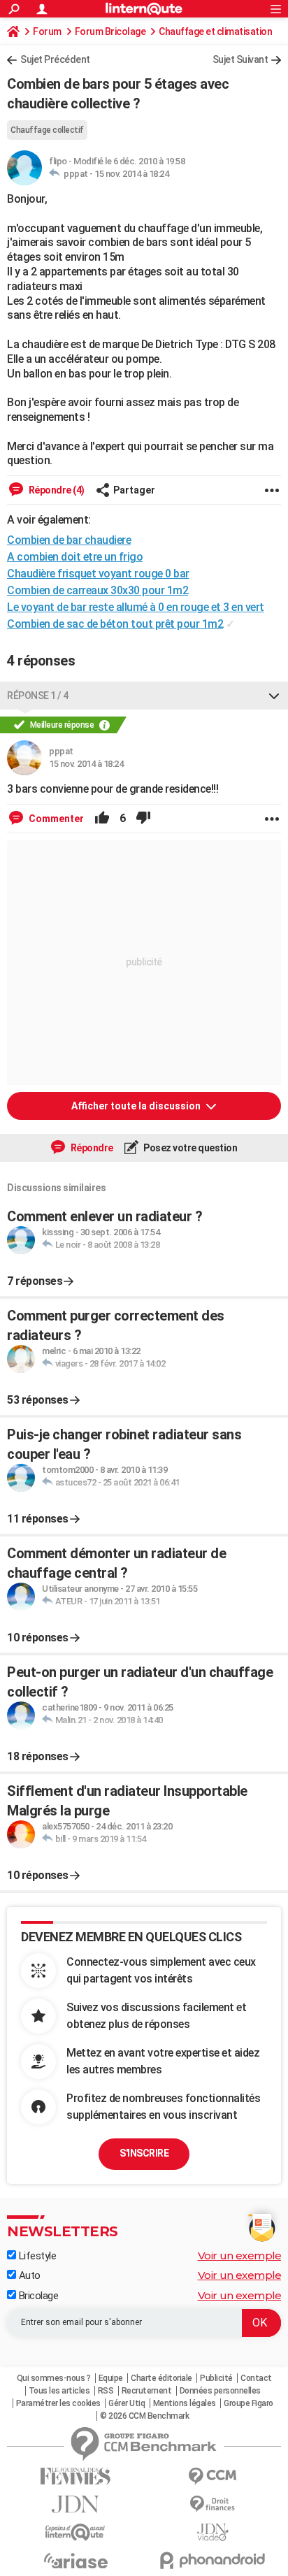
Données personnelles (220, 2391)
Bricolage (37, 2296)
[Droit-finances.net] (213, 2504)
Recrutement (147, 2391)
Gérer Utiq (127, 2403)
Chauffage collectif (47, 130)
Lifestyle (36, 2256)
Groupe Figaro (249, 2403)
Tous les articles (59, 2391)
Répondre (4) (56, 490)
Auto (28, 2275)
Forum (47, 31)
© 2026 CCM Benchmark (144, 2416)
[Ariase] (75, 2561)
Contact (256, 2378)
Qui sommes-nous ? (54, 2378)
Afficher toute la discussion (137, 1106)
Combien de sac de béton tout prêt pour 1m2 (115, 624)
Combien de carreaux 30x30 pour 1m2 (98, 590)
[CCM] (213, 2476)
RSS (106, 2391)
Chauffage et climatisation (215, 31)
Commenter (55, 819)
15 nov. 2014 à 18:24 (131, 174)
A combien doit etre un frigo (75, 557)
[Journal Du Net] (75, 2504)
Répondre (91, 1148)
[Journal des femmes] (75, 2476)
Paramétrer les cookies (58, 2403)
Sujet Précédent (55, 59)
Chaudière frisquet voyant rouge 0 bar (98, 574)
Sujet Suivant (240, 59)
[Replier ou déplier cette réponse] (274, 696)
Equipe (111, 2378)
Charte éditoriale (161, 2378)
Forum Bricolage (110, 31)
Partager (134, 490)
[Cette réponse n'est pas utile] (143, 819)
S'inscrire (144, 2153)
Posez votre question (190, 1148)
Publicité (216, 2378)
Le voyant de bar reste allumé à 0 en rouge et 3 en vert (136, 607)
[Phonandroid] (213, 2560)
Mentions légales (185, 2403)
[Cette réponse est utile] (102, 819)
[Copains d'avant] (75, 2532)
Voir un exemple (240, 2255)
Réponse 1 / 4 (38, 696)
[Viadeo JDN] (213, 2532)
